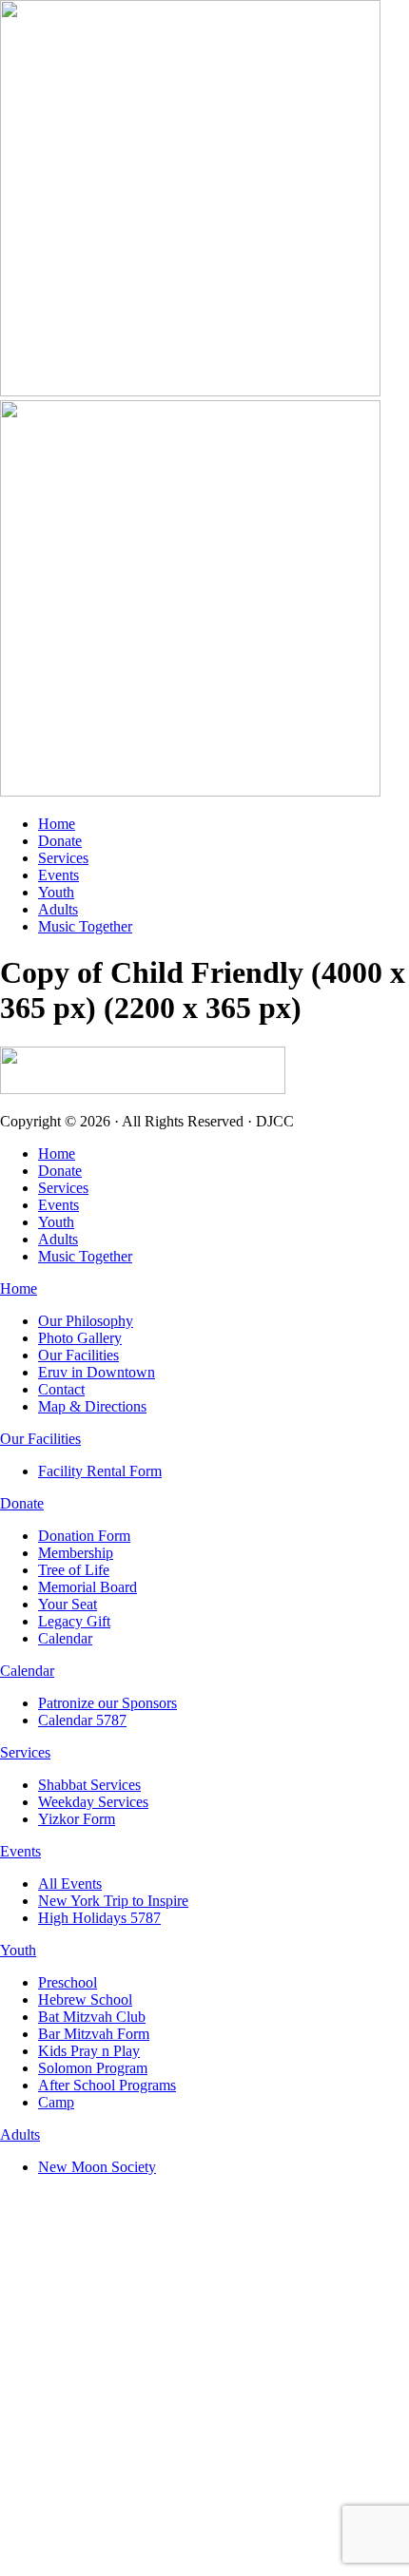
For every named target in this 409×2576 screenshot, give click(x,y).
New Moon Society (97, 2167)
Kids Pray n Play (89, 2051)
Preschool (68, 1982)
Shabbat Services (89, 1785)
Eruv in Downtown (97, 1372)
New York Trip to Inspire (113, 1901)
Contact (61, 1389)
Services (63, 858)
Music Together (85, 926)
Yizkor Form (77, 1819)
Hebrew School (85, 1999)
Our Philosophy (86, 1321)
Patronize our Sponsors (107, 1703)
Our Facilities (78, 1355)
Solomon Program (93, 2068)
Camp (56, 2102)
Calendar (65, 1638)
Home (57, 824)
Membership (76, 1553)
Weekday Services (93, 1802)
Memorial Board (88, 1587)
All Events (70, 1884)
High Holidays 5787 (99, 1918)
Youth (56, 892)
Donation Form (84, 1536)
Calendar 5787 (82, 1720)
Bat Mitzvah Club (92, 2017)
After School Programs (107, 2085)
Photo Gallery (80, 1338)
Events (58, 875)
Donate (60, 841)
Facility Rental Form (100, 1471)
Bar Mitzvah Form (94, 2034)
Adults (58, 909)
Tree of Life (74, 1570)
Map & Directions (92, 1406)
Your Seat (68, 1604)
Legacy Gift (74, 1621)
